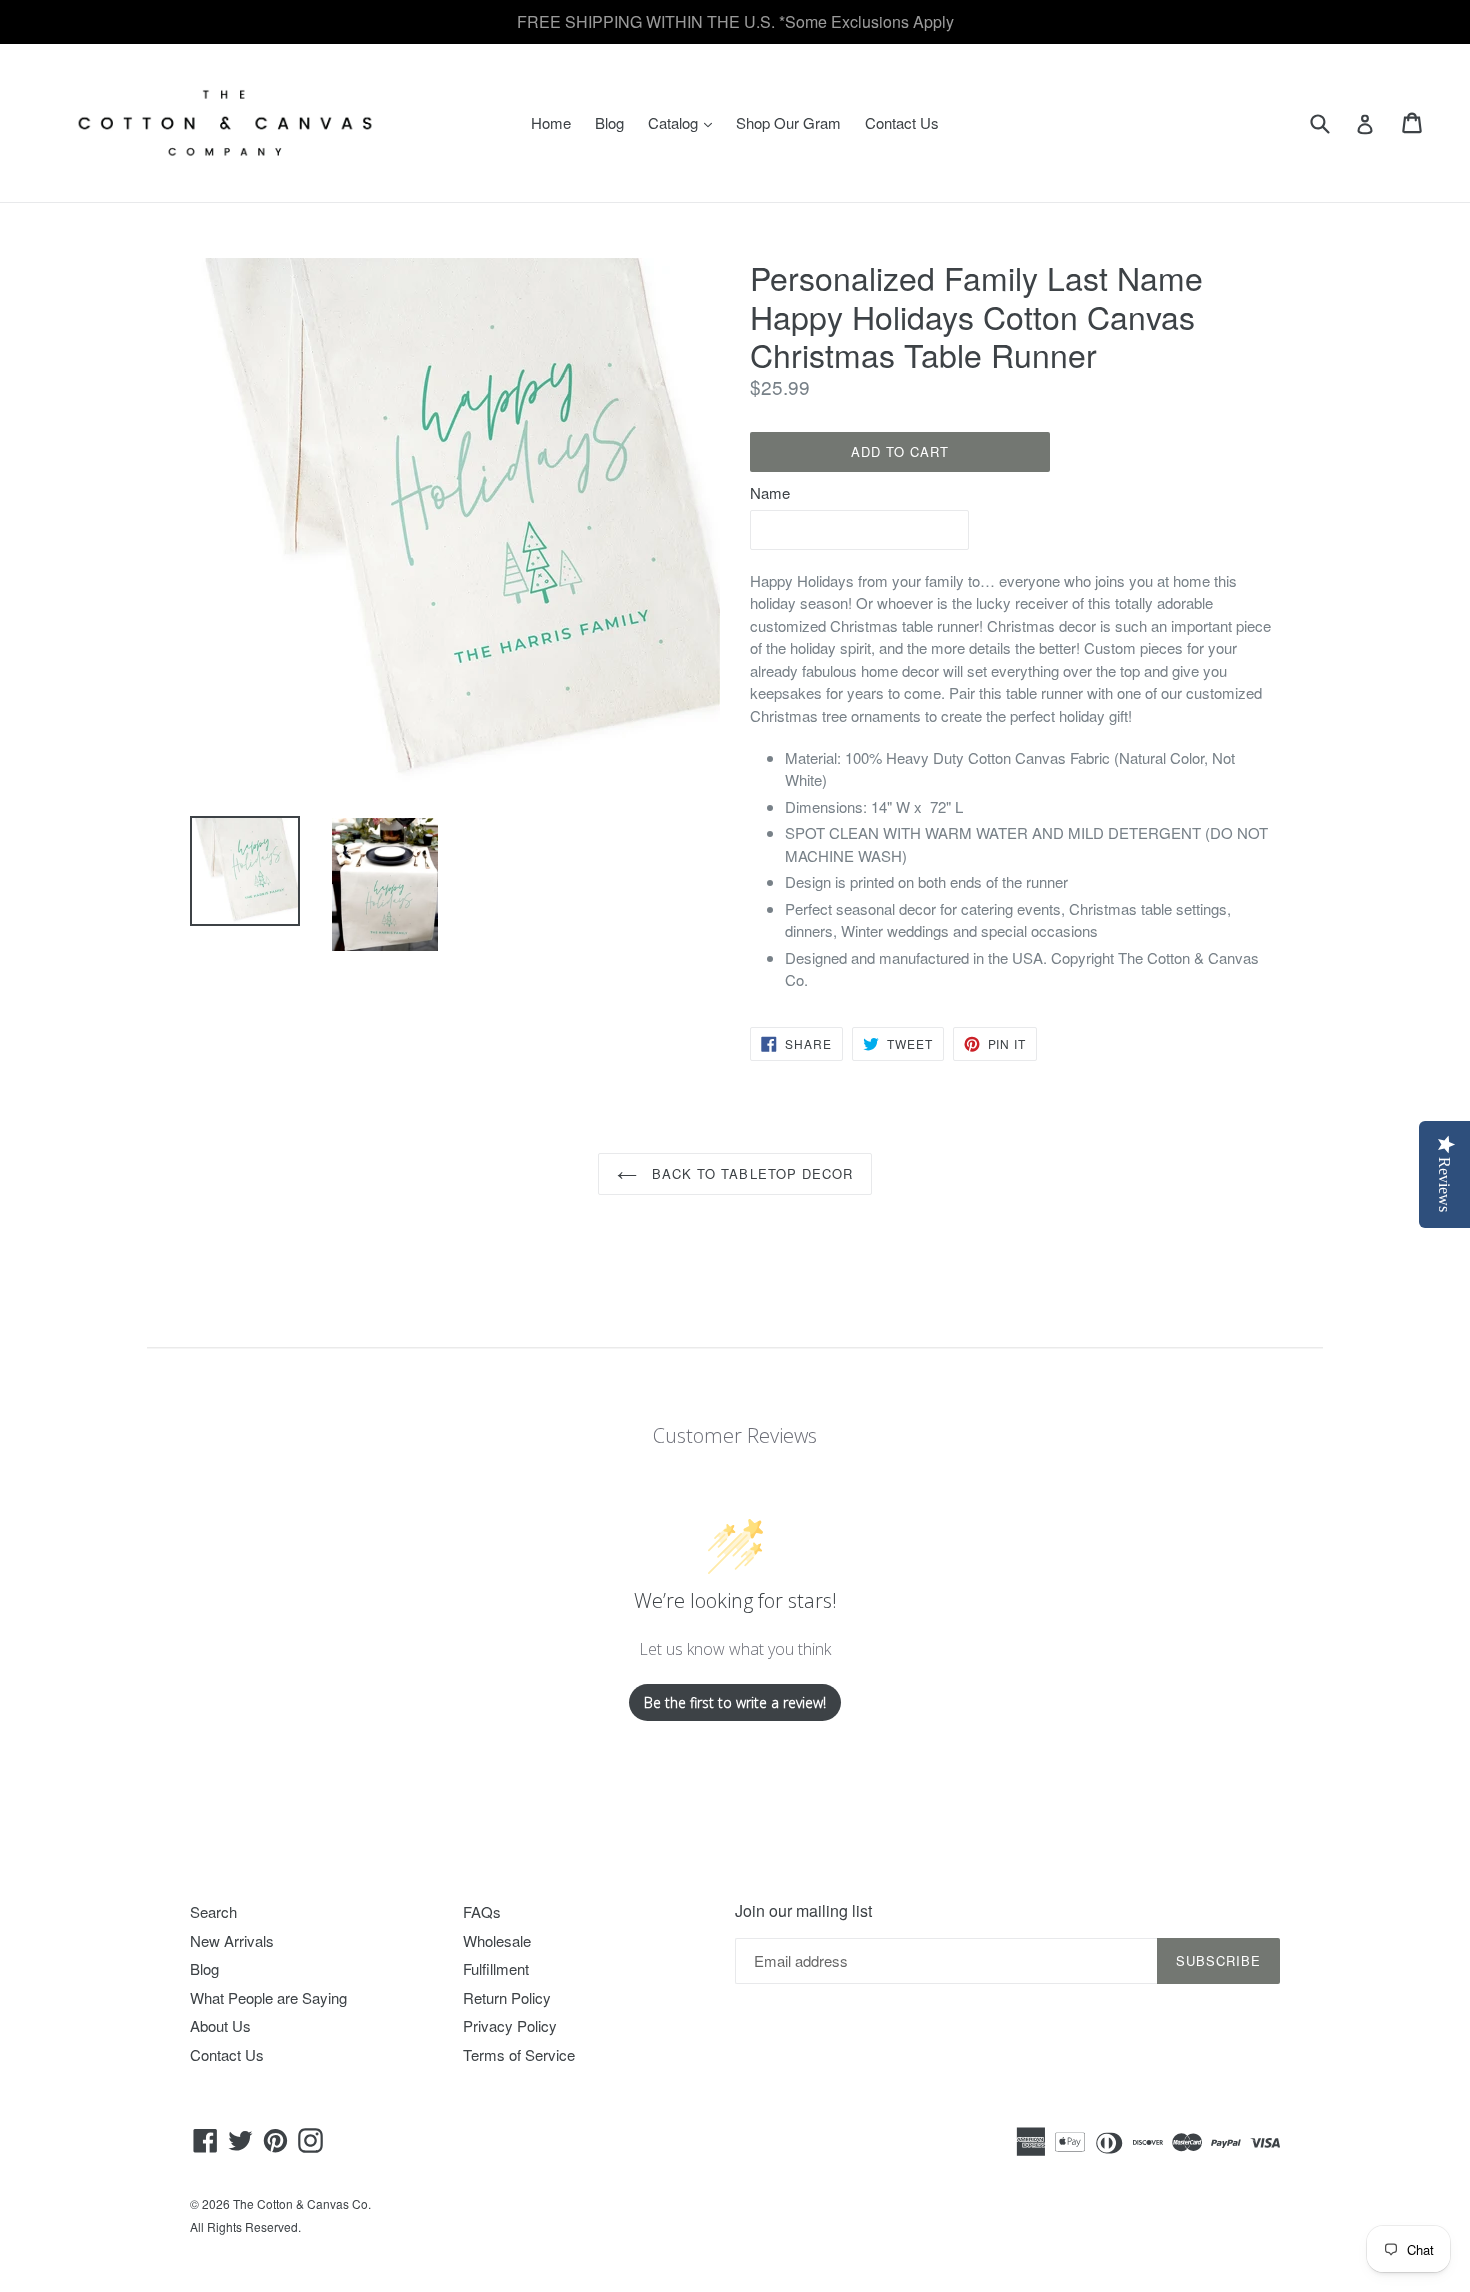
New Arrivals (232, 1940)
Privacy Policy (510, 2025)
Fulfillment (496, 1968)
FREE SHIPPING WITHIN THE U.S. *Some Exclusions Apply (735, 21)
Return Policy (507, 1997)
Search (213, 1911)
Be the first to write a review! (735, 1702)
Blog (609, 122)
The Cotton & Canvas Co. (302, 2203)
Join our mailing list (803, 1910)
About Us (220, 2025)
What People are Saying (268, 1997)
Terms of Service (519, 2054)
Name (770, 492)
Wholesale (497, 1940)
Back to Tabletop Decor (750, 1173)
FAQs (482, 1911)
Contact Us (902, 122)
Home (551, 122)
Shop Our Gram (788, 122)
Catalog (685, 122)
